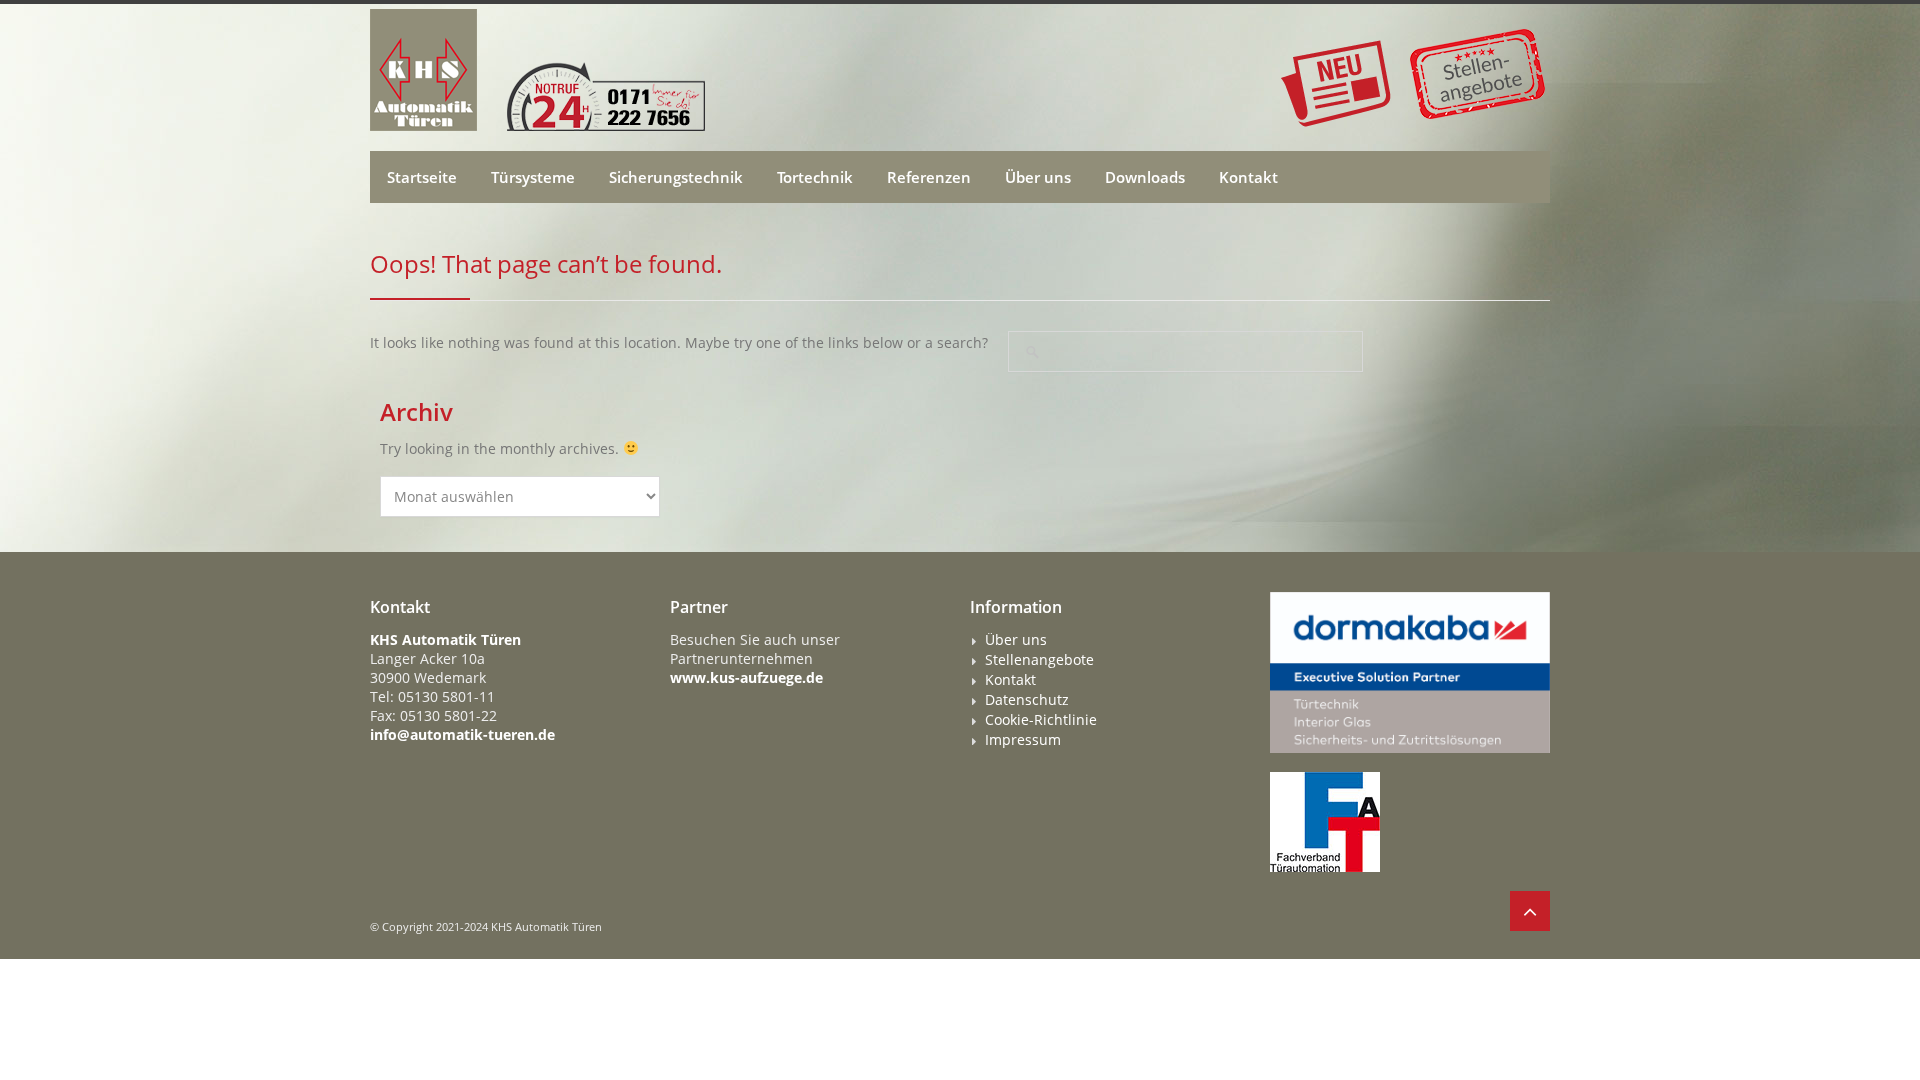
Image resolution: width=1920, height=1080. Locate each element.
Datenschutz (1027, 700)
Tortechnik (815, 177)
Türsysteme (533, 177)
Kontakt (1248, 177)
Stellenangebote (1039, 660)
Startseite (422, 177)
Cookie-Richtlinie (1041, 720)
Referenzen (929, 177)
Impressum (1023, 740)
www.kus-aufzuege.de (746, 677)
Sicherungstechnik (676, 177)
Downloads (1145, 177)
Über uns (1038, 177)
